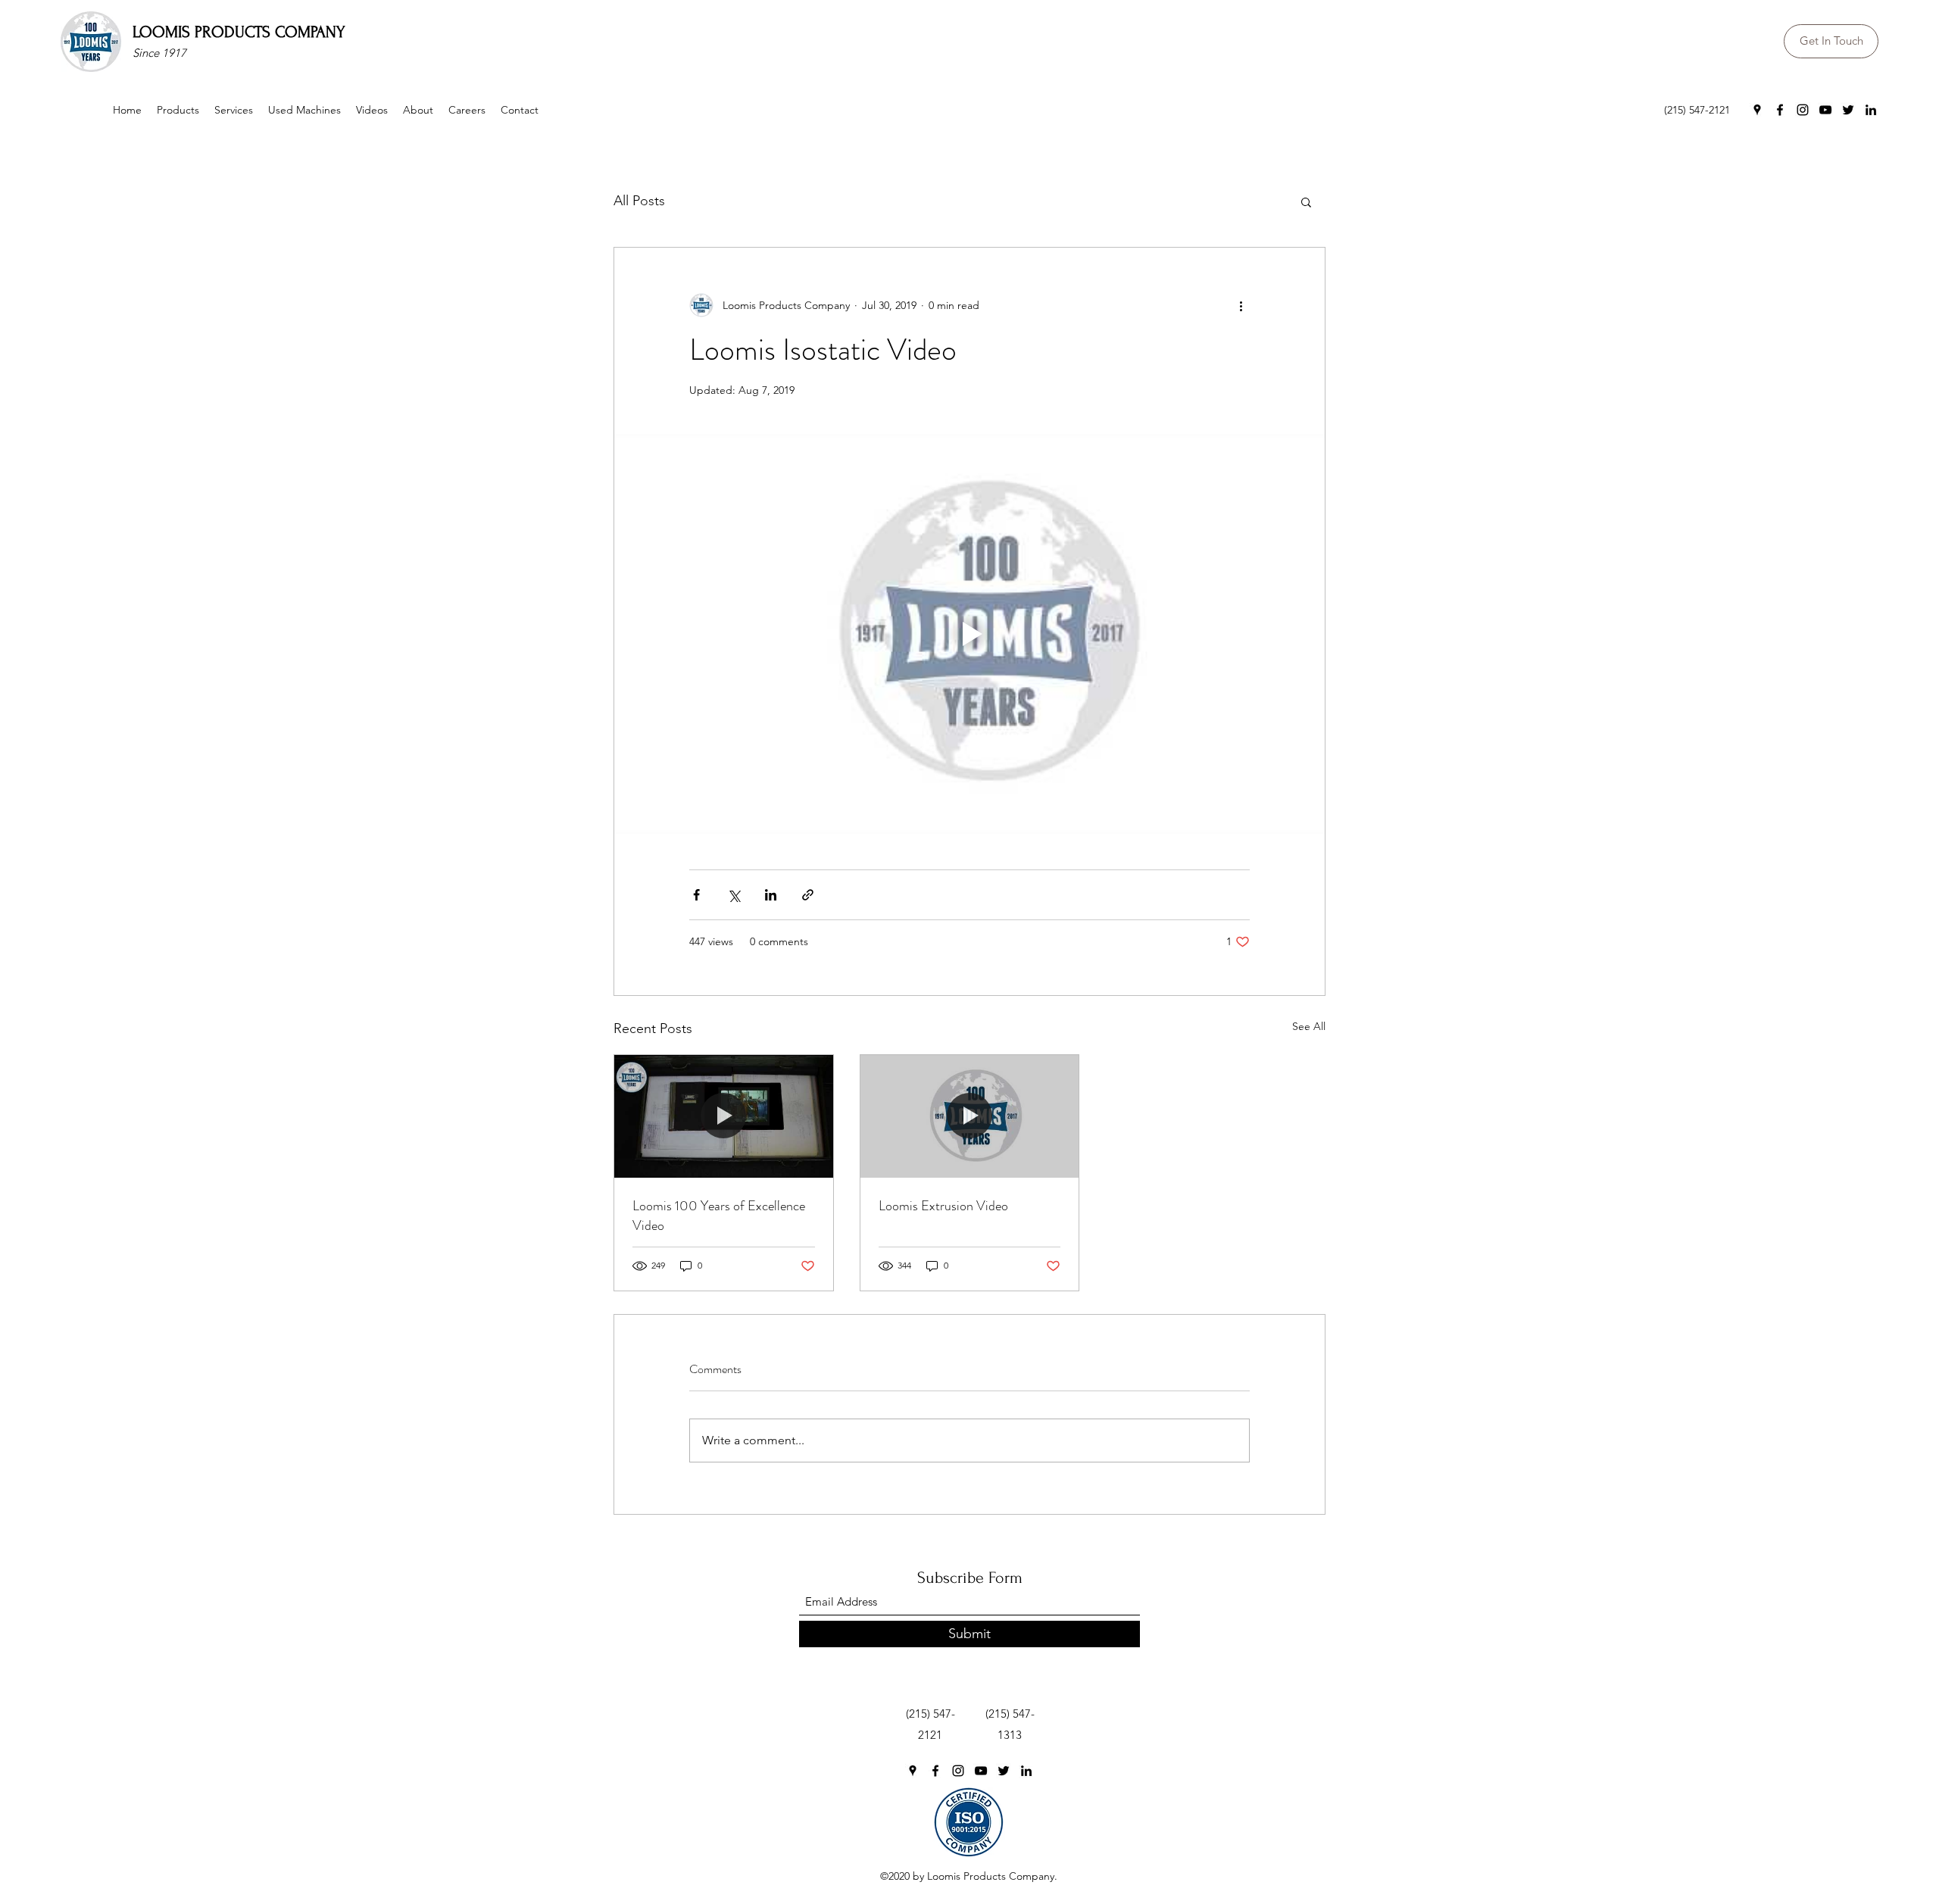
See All (1309, 1026)
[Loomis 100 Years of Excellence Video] (724, 1116)
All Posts (639, 201)
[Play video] (969, 634)
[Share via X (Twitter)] (734, 895)
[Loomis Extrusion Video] (970, 1116)
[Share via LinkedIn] (771, 895)
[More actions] (1241, 305)
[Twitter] (1848, 110)
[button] (1306, 201)
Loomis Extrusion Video (943, 1206)
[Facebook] (1780, 110)
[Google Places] (1757, 110)
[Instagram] (1803, 110)
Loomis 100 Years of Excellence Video (719, 1216)
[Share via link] (808, 895)
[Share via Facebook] (696, 895)
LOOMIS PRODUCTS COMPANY (239, 32)
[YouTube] (1825, 110)
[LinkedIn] (1871, 110)
